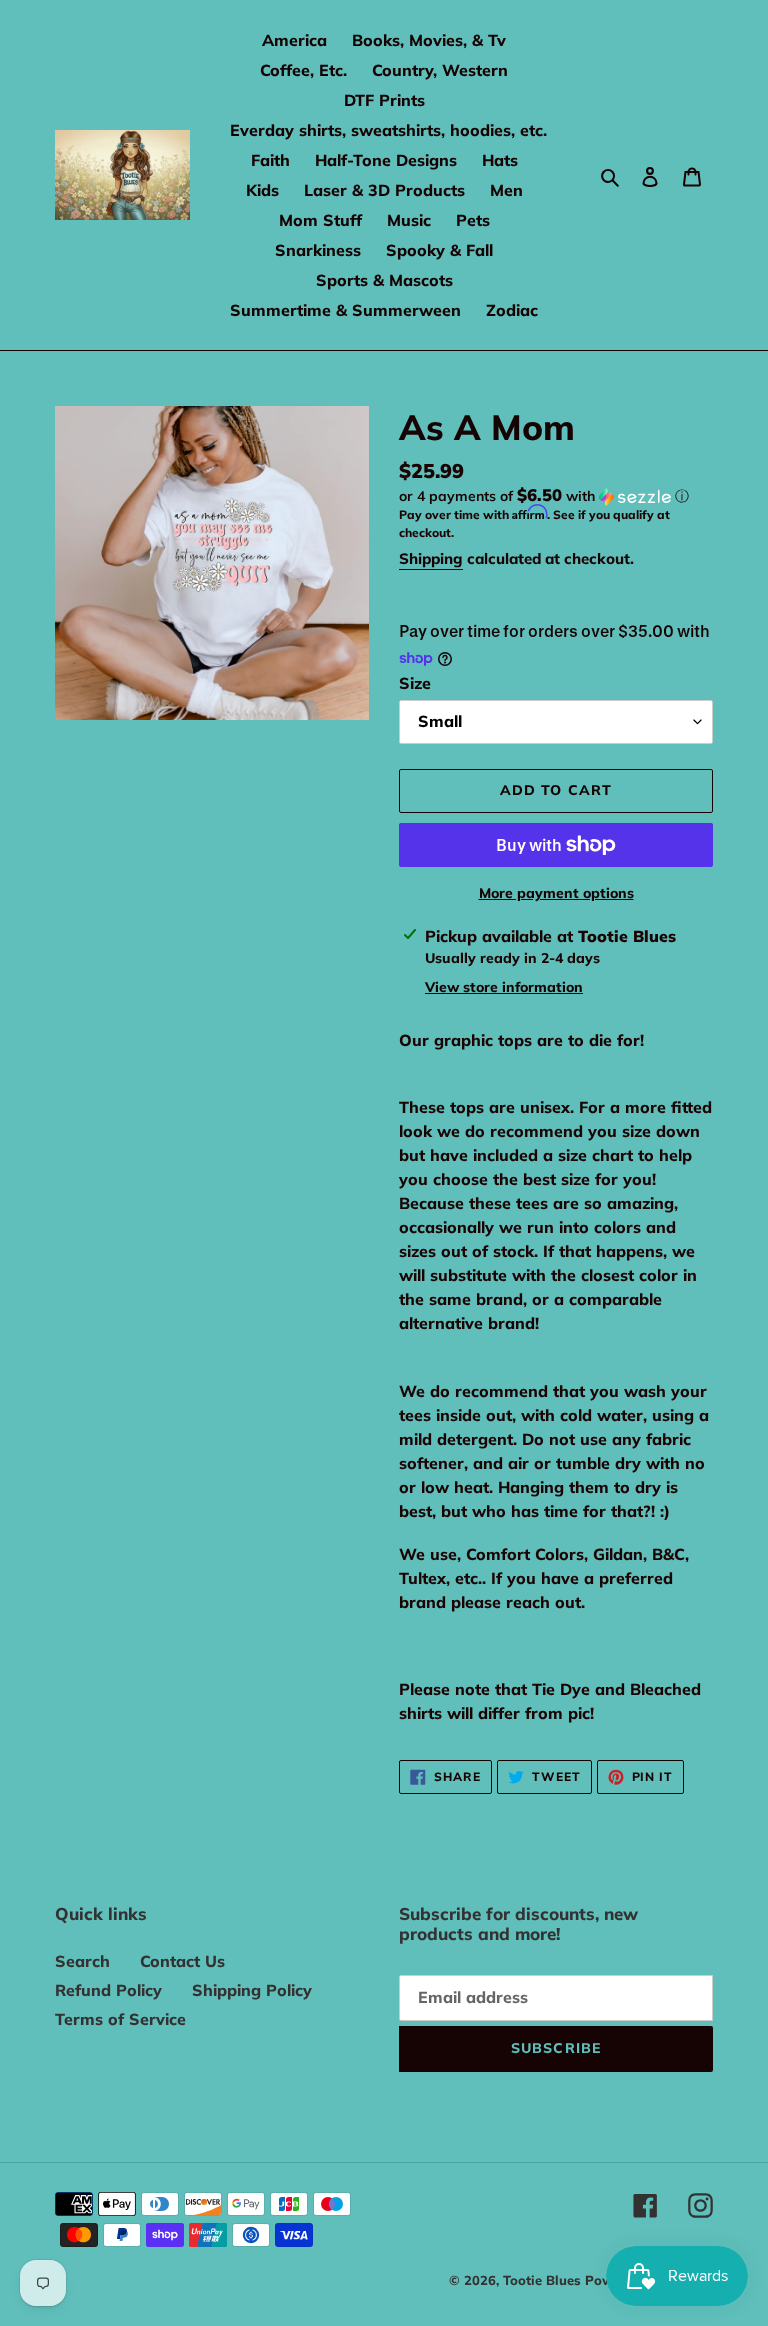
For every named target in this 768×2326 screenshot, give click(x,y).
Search (82, 1961)
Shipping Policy (252, 1990)
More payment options (556, 893)
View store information (504, 987)
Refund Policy (108, 1990)
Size (415, 683)
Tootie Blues (544, 2280)
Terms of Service (120, 2019)
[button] (544, 496)
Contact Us (182, 1961)
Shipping (431, 558)
